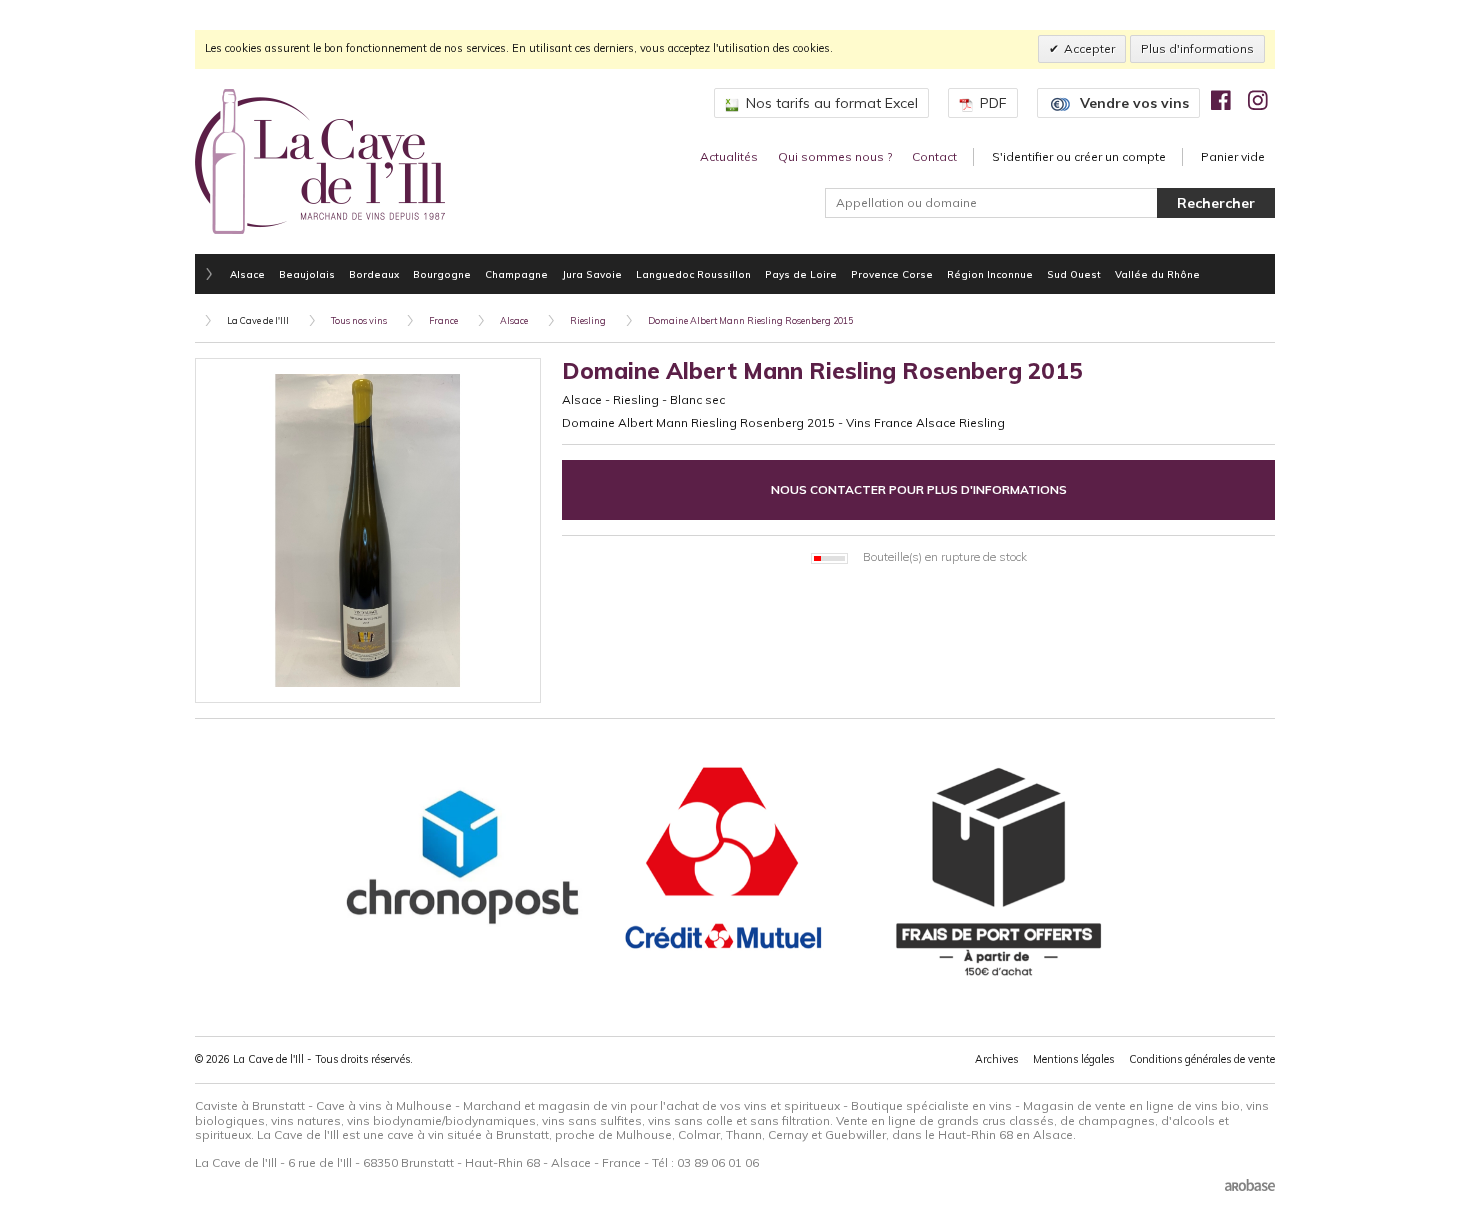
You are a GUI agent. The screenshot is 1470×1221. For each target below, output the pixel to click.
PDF (993, 103)
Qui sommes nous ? (835, 156)
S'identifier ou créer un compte (1079, 156)
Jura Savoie (592, 274)
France (443, 320)
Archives (996, 1059)
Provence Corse (892, 274)
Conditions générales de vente (1202, 1059)
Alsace (247, 274)
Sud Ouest (1074, 274)
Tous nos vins (359, 320)
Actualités (729, 156)
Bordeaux (374, 274)
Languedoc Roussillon (693, 274)
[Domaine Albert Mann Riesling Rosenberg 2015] (368, 531)
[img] (1221, 100)
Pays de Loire (801, 274)
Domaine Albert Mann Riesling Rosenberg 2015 (750, 320)
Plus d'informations (1197, 48)
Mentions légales (1073, 1059)
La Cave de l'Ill (258, 320)
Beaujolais (307, 274)
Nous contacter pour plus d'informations (919, 489)
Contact (934, 156)
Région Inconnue (990, 274)
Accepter (1089, 48)
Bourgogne (442, 274)
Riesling (588, 320)
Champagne (516, 274)
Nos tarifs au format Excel (832, 103)
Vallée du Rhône (1157, 274)
